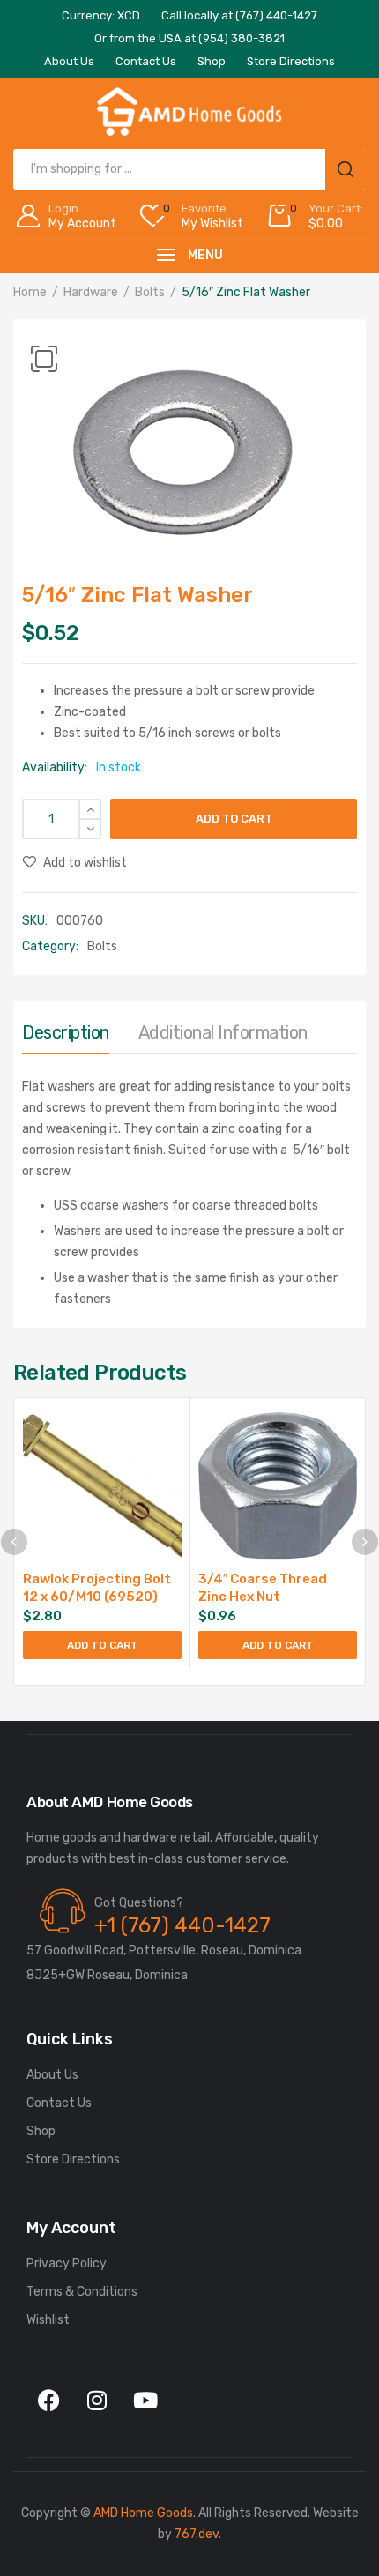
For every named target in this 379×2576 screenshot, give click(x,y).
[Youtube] (145, 2400)
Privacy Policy (67, 2263)
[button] (44, 359)
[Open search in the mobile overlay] (189, 169)
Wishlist (48, 2320)
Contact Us (59, 2103)
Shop (41, 2131)
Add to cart (234, 819)
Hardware (91, 292)
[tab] (66, 1037)
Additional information (223, 1032)
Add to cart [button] (103, 1645)
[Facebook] (48, 2400)
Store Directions (73, 2159)
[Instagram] (97, 2400)
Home (30, 292)
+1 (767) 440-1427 (182, 1925)
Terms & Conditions (82, 2292)
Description (66, 1032)
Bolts (150, 292)
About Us (52, 2075)
